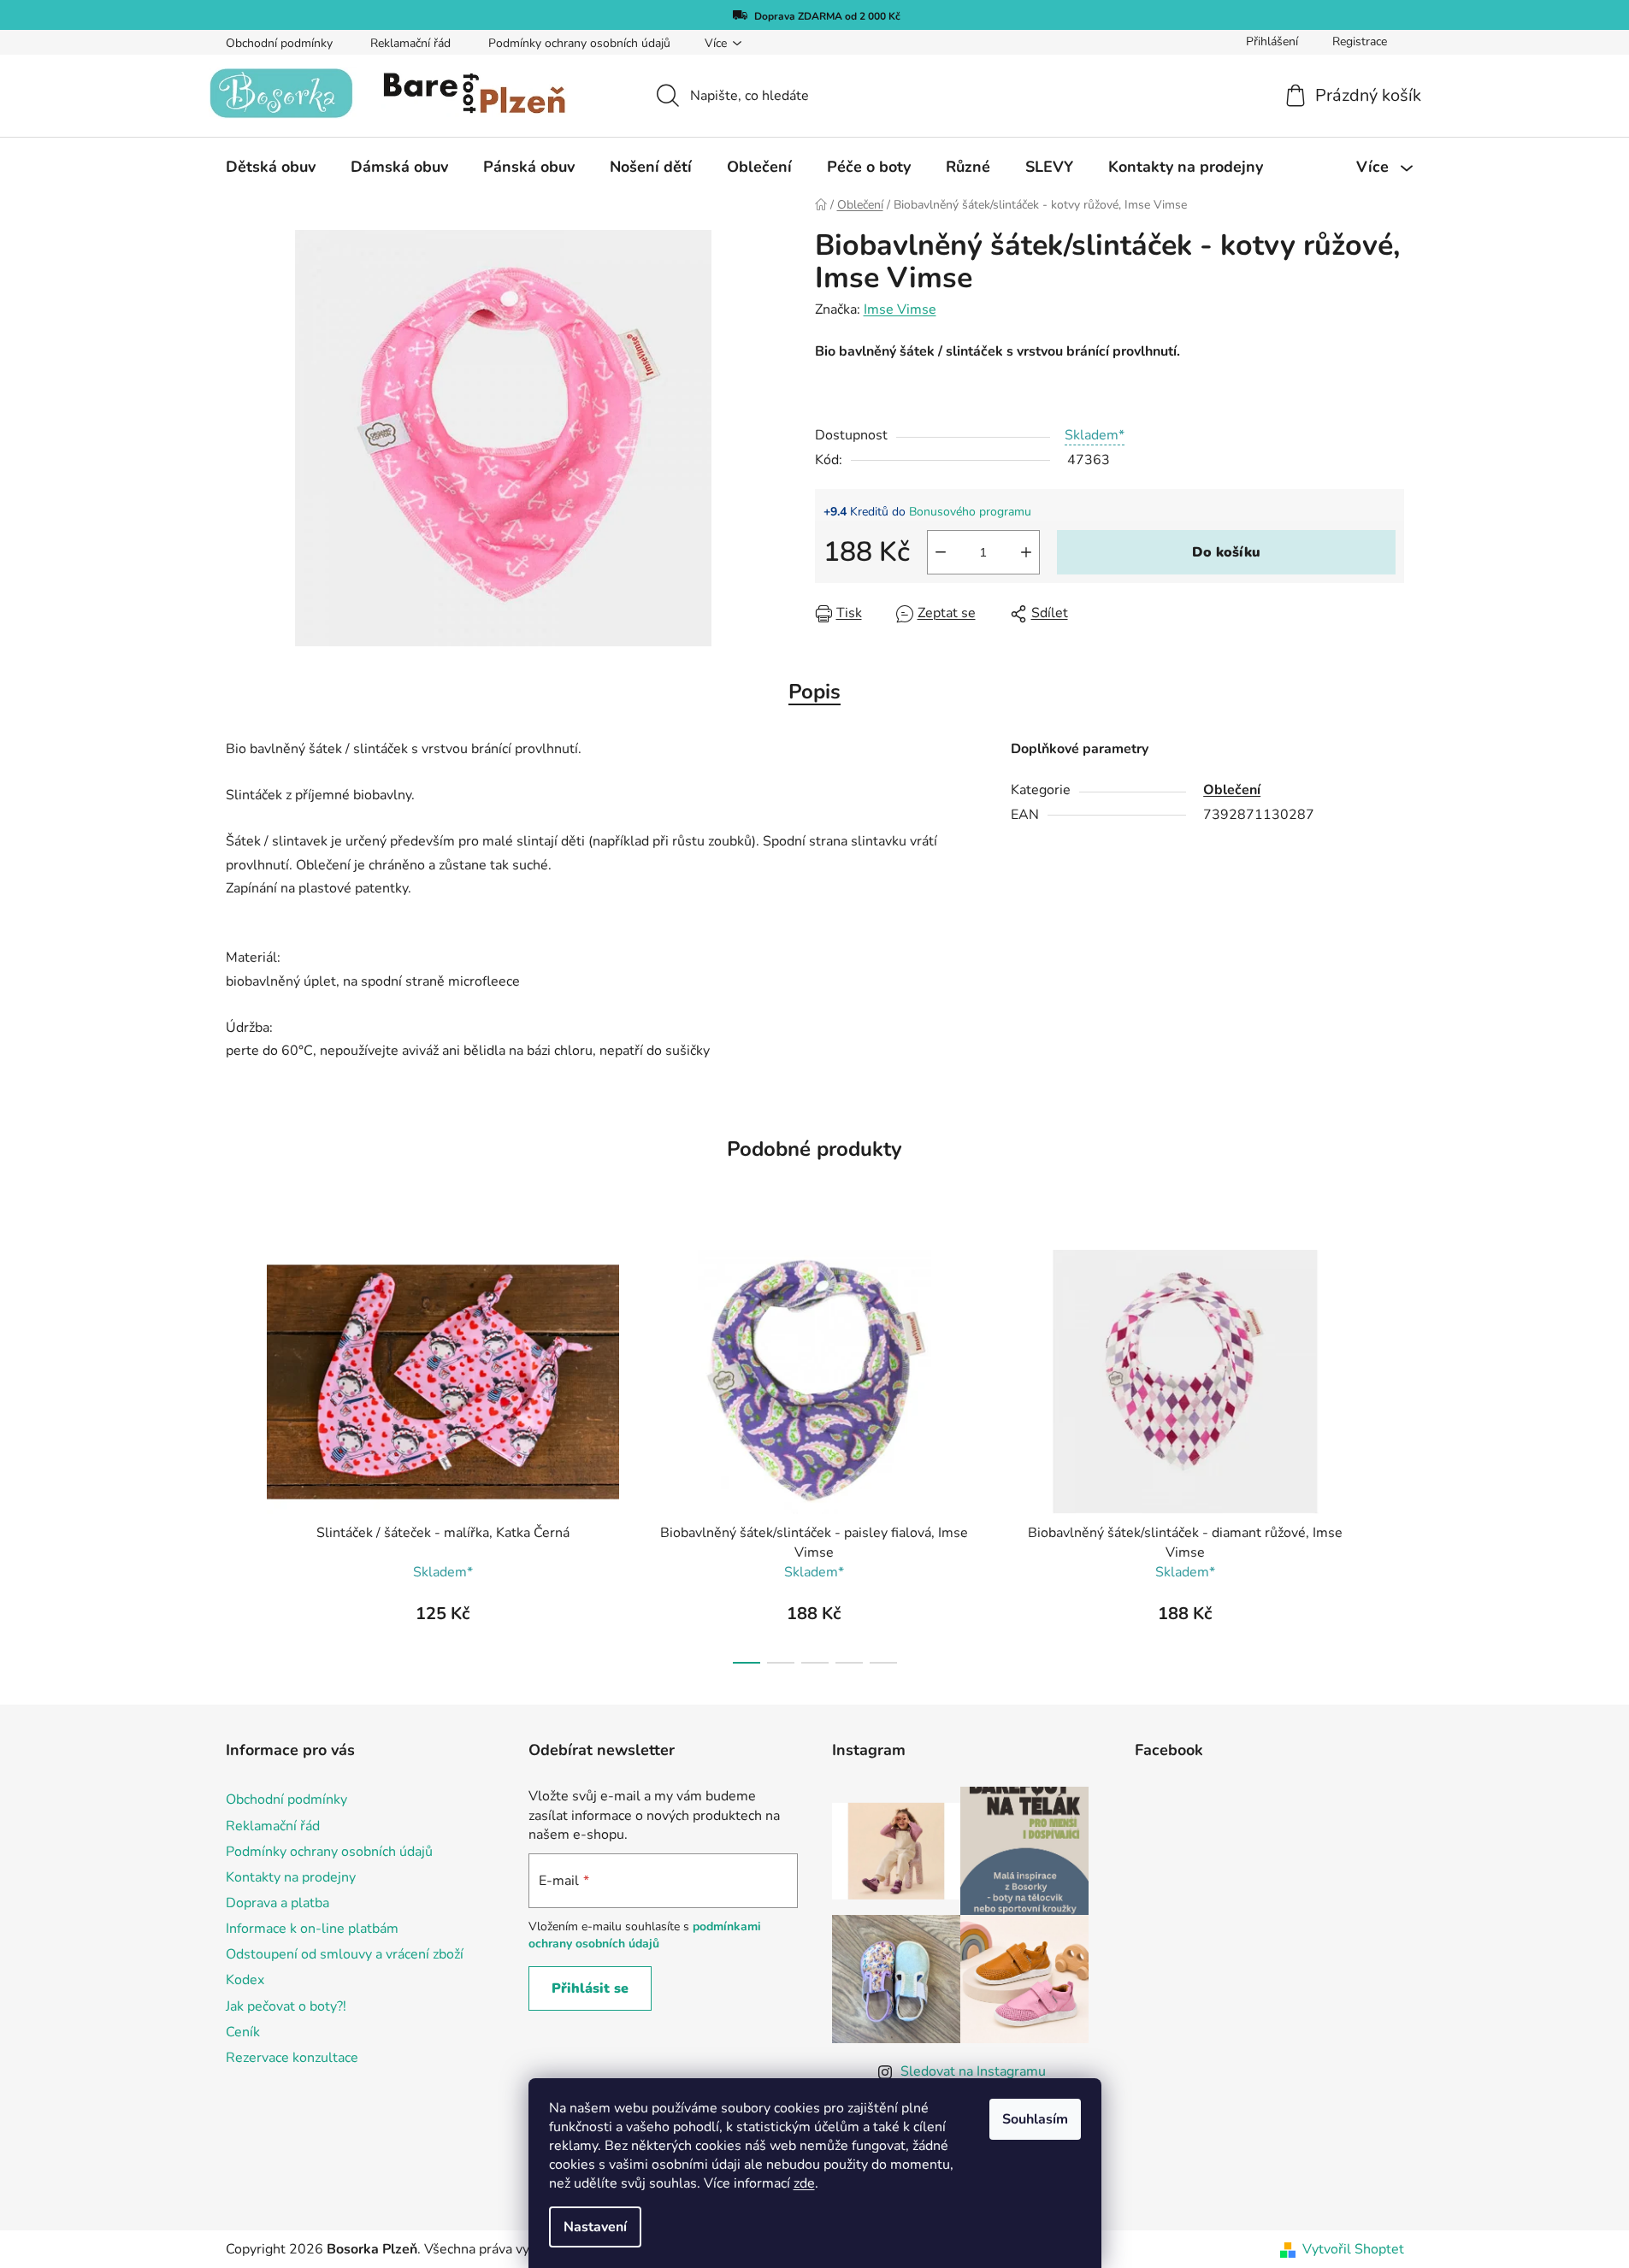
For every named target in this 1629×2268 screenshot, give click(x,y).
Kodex (245, 1980)
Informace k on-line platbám (312, 1929)
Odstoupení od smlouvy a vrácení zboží (345, 1954)
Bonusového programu (970, 512)
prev (239, 1452)
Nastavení (595, 2227)
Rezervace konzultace (292, 2058)
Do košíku (1226, 552)
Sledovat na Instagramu (973, 2071)
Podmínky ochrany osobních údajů (579, 43)
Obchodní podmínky (279, 43)
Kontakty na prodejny (291, 1877)
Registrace (1360, 41)
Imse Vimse (900, 309)
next (1390, 1452)
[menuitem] (271, 167)
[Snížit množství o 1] (941, 552)
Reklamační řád (410, 43)
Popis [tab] (814, 692)
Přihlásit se (590, 1988)
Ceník (243, 2032)
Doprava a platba (277, 1903)
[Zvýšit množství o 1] (1026, 552)
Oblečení (1232, 790)
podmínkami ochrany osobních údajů (645, 1935)
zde (804, 2183)
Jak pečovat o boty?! (286, 2006)
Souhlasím (1035, 2119)
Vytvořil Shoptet (1353, 2249)
